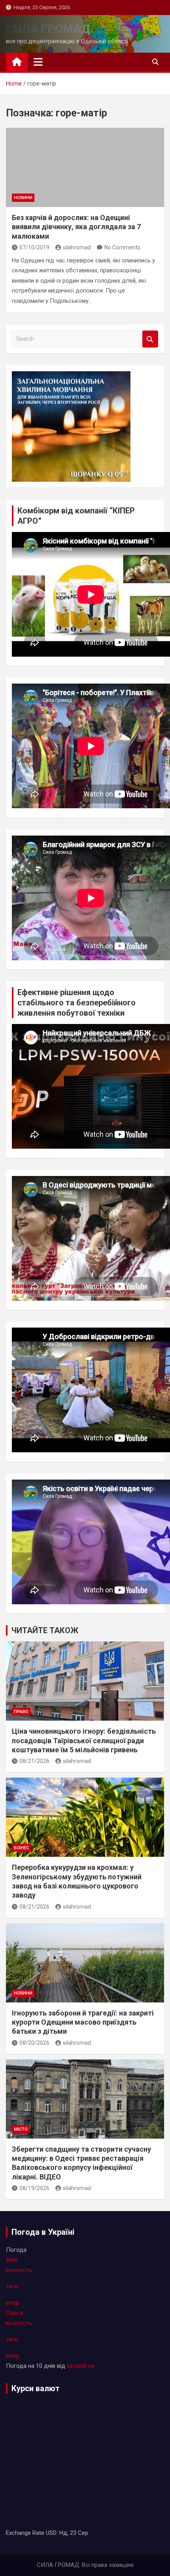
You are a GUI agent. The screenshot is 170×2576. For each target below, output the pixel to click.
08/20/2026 (34, 2043)
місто (21, 2129)
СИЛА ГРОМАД (48, 29)
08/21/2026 (34, 1761)
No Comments (122, 247)
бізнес (21, 1848)
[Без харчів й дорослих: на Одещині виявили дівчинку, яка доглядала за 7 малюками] (85, 167)
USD (51, 2533)
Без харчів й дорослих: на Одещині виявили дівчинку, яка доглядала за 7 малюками (76, 227)
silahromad (77, 247)
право (21, 1712)
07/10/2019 (34, 247)
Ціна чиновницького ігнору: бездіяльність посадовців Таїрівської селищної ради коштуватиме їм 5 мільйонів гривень (84, 1740)
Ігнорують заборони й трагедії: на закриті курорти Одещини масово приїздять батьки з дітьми (83, 2022)
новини (23, 198)
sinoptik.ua (81, 2366)
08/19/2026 (34, 2188)
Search (150, 339)
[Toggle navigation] (38, 62)
